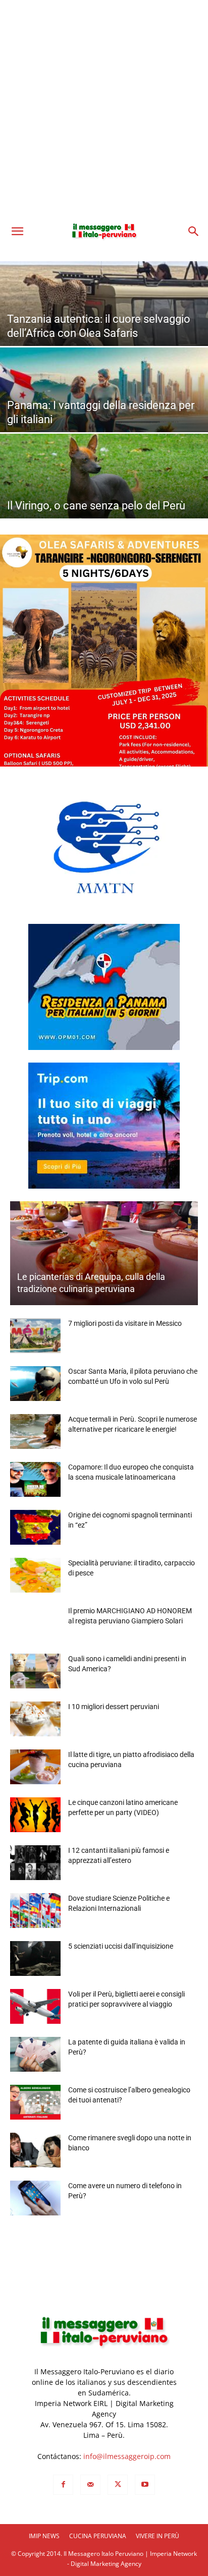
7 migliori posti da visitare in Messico (125, 1323)
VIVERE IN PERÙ (158, 2536)
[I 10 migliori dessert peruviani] (35, 1719)
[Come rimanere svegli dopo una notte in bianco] (35, 2150)
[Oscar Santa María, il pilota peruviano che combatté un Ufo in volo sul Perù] (35, 1384)
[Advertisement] (104, 109)
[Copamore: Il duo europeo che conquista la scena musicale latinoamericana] (35, 1479)
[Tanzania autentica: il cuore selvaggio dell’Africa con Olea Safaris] (104, 326)
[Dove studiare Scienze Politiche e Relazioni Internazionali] (35, 1911)
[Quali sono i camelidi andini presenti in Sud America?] (35, 1671)
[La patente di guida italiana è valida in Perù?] (35, 2054)
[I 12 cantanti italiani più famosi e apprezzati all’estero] (35, 1863)
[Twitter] (118, 2485)
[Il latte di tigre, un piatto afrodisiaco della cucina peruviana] (35, 1767)
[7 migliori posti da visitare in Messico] (35, 1336)
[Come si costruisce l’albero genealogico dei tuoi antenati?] (35, 2102)
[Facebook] (63, 2485)
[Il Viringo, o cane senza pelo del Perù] (104, 498)
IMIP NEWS (44, 2536)
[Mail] (90, 2485)
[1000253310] (104, 651)
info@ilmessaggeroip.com (127, 2456)
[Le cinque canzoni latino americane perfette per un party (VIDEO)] (35, 1815)
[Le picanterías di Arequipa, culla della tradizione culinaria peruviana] (104, 1253)
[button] (17, 231)
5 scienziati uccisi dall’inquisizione (121, 1946)
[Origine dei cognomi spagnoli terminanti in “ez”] (35, 1527)
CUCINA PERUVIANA (98, 2536)
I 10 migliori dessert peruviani (114, 1707)
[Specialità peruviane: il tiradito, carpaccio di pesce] (35, 1575)
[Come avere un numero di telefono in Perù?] (35, 2198)
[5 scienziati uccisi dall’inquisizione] (35, 1958)
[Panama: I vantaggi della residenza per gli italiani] (104, 412)
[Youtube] (145, 2485)
